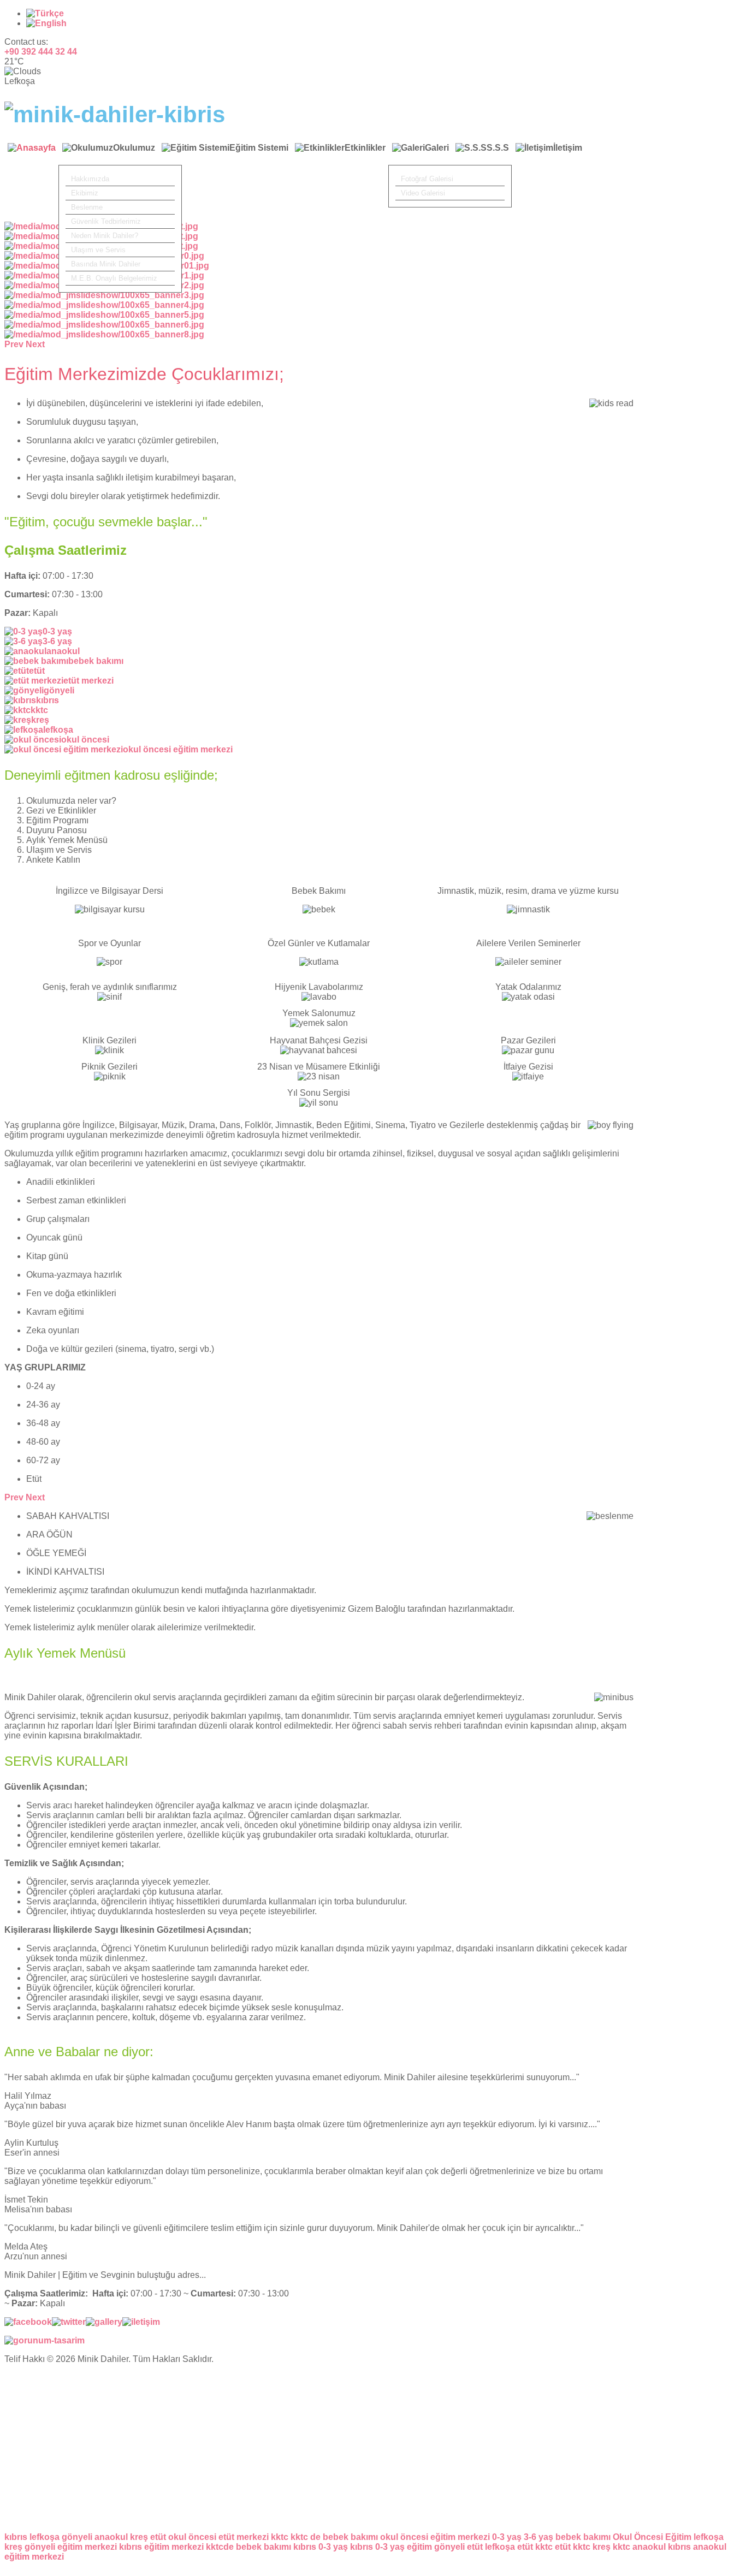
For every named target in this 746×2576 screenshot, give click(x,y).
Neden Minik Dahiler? (105, 236)
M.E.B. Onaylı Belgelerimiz (114, 278)
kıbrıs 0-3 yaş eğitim (391, 2547)
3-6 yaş (538, 2537)
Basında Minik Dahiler (106, 264)
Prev (14, 1497)
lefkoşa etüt (509, 2547)
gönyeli (77, 2537)
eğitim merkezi (34, 2557)
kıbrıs (16, 2537)
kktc (280, 2537)
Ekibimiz (85, 193)
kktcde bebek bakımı (248, 2547)
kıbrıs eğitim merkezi (161, 2547)
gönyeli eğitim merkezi (71, 2547)
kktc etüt (553, 2547)
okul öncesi (192, 2537)
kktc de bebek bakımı (334, 2537)
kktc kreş (592, 2547)
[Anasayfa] (32, 154)
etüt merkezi (244, 2537)
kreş (139, 2537)
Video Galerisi (423, 193)
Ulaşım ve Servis (98, 250)
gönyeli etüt (458, 2547)
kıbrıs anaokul (697, 2547)
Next (35, 1497)
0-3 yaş (507, 2537)
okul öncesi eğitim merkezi (435, 2537)
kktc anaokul (639, 2547)
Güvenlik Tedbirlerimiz (106, 221)
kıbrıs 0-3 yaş (321, 2547)
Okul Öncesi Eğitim (652, 2537)
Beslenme (87, 207)
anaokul (111, 2537)
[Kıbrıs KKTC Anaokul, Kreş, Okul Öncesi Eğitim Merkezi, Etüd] (115, 114)
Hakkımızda (90, 179)
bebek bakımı (583, 2537)
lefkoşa (45, 2537)
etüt (158, 2537)
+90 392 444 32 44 (41, 52)
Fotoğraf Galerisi (427, 179)
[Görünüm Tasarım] (45, 2340)
